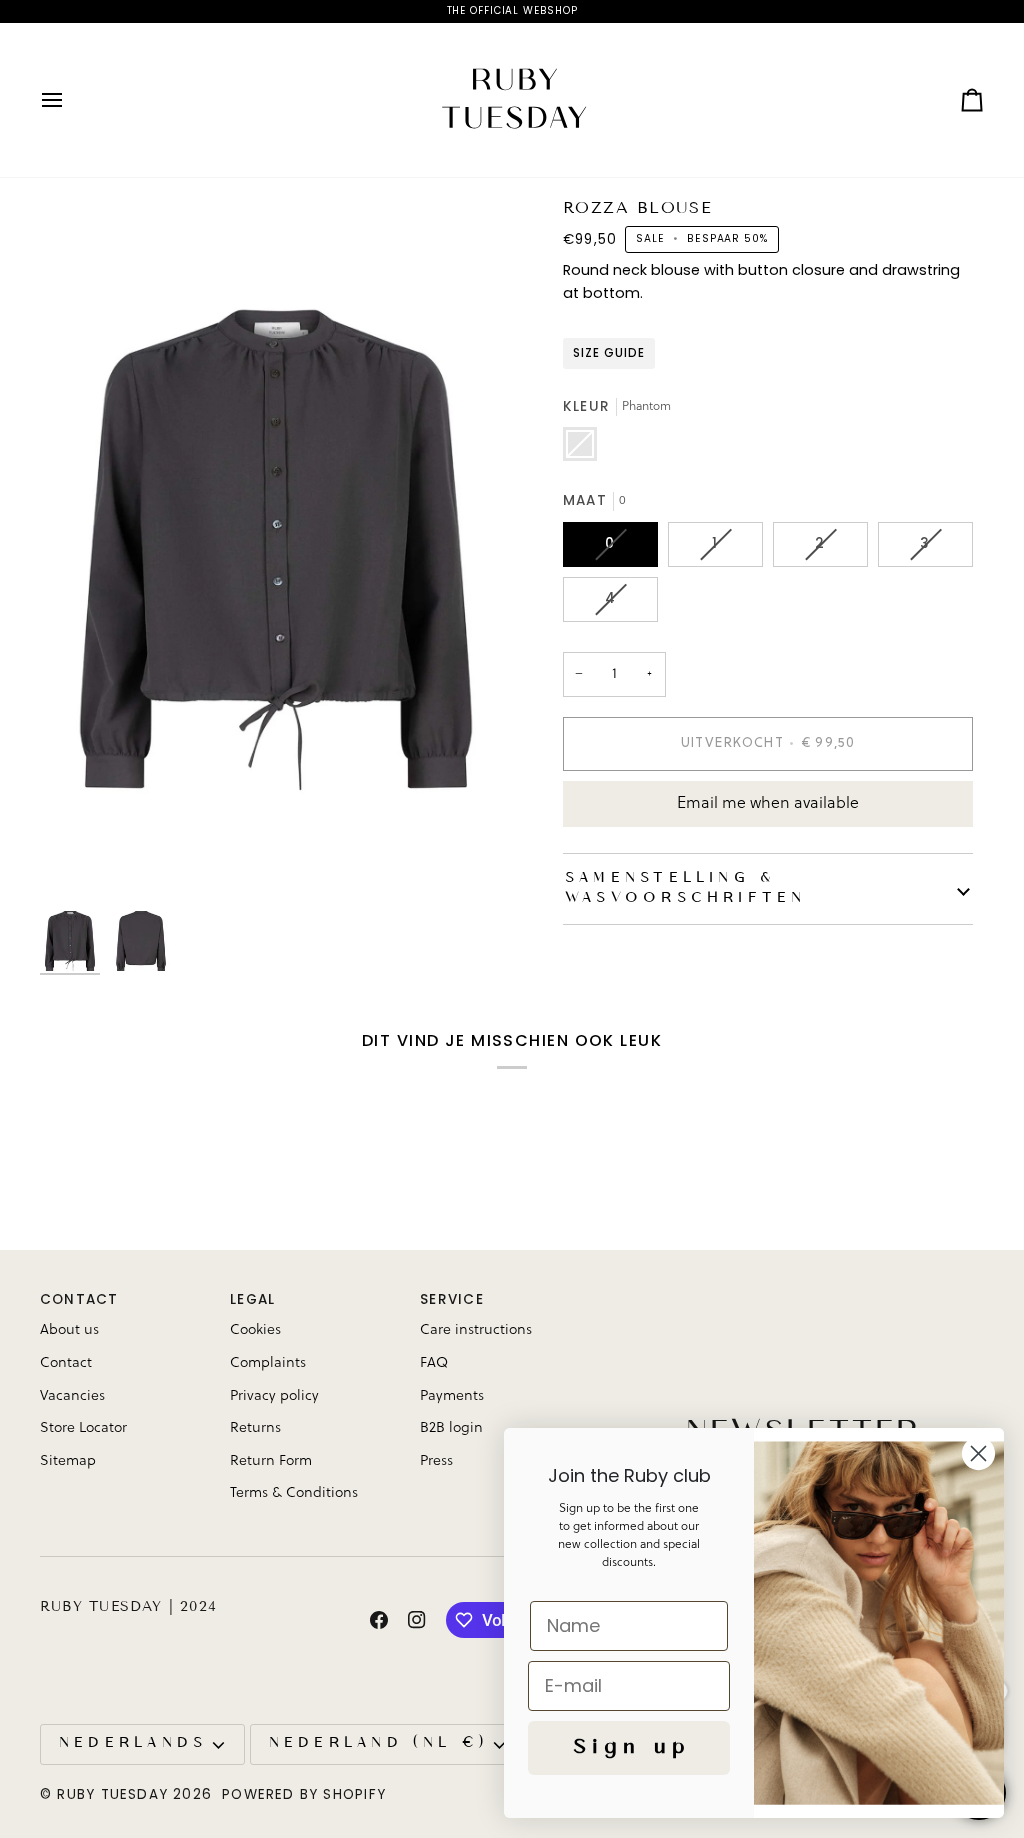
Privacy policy (274, 1396)
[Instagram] (417, 1620)
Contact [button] (79, 1299)
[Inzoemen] (276, 550)
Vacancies (72, 1396)
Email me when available (768, 804)
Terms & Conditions (294, 1493)
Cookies (255, 1330)
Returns (255, 1428)
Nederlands (131, 1743)
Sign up (629, 1748)
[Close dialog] (978, 1453)
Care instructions (476, 1330)
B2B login (451, 1428)
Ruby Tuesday (112, 1794)
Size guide (609, 353)
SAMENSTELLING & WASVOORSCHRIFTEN (683, 888)
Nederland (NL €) (376, 1743)
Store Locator (83, 1428)
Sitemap (68, 1461)
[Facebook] (379, 1620)
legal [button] (252, 1299)
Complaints (268, 1363)
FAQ (434, 1363)
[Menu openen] (70, 100)
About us (69, 1330)
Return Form (271, 1461)
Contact (66, 1363)
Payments (452, 1396)
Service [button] (452, 1299)
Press (436, 1461)
